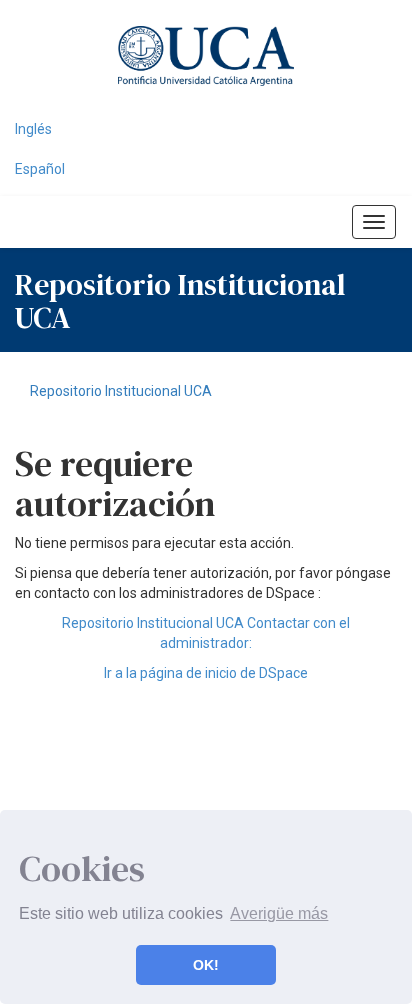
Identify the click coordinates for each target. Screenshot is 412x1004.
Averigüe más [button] (279, 913)
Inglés (33, 129)
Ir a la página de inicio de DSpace (206, 673)
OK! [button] (206, 965)
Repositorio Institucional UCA (121, 391)
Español (40, 169)
